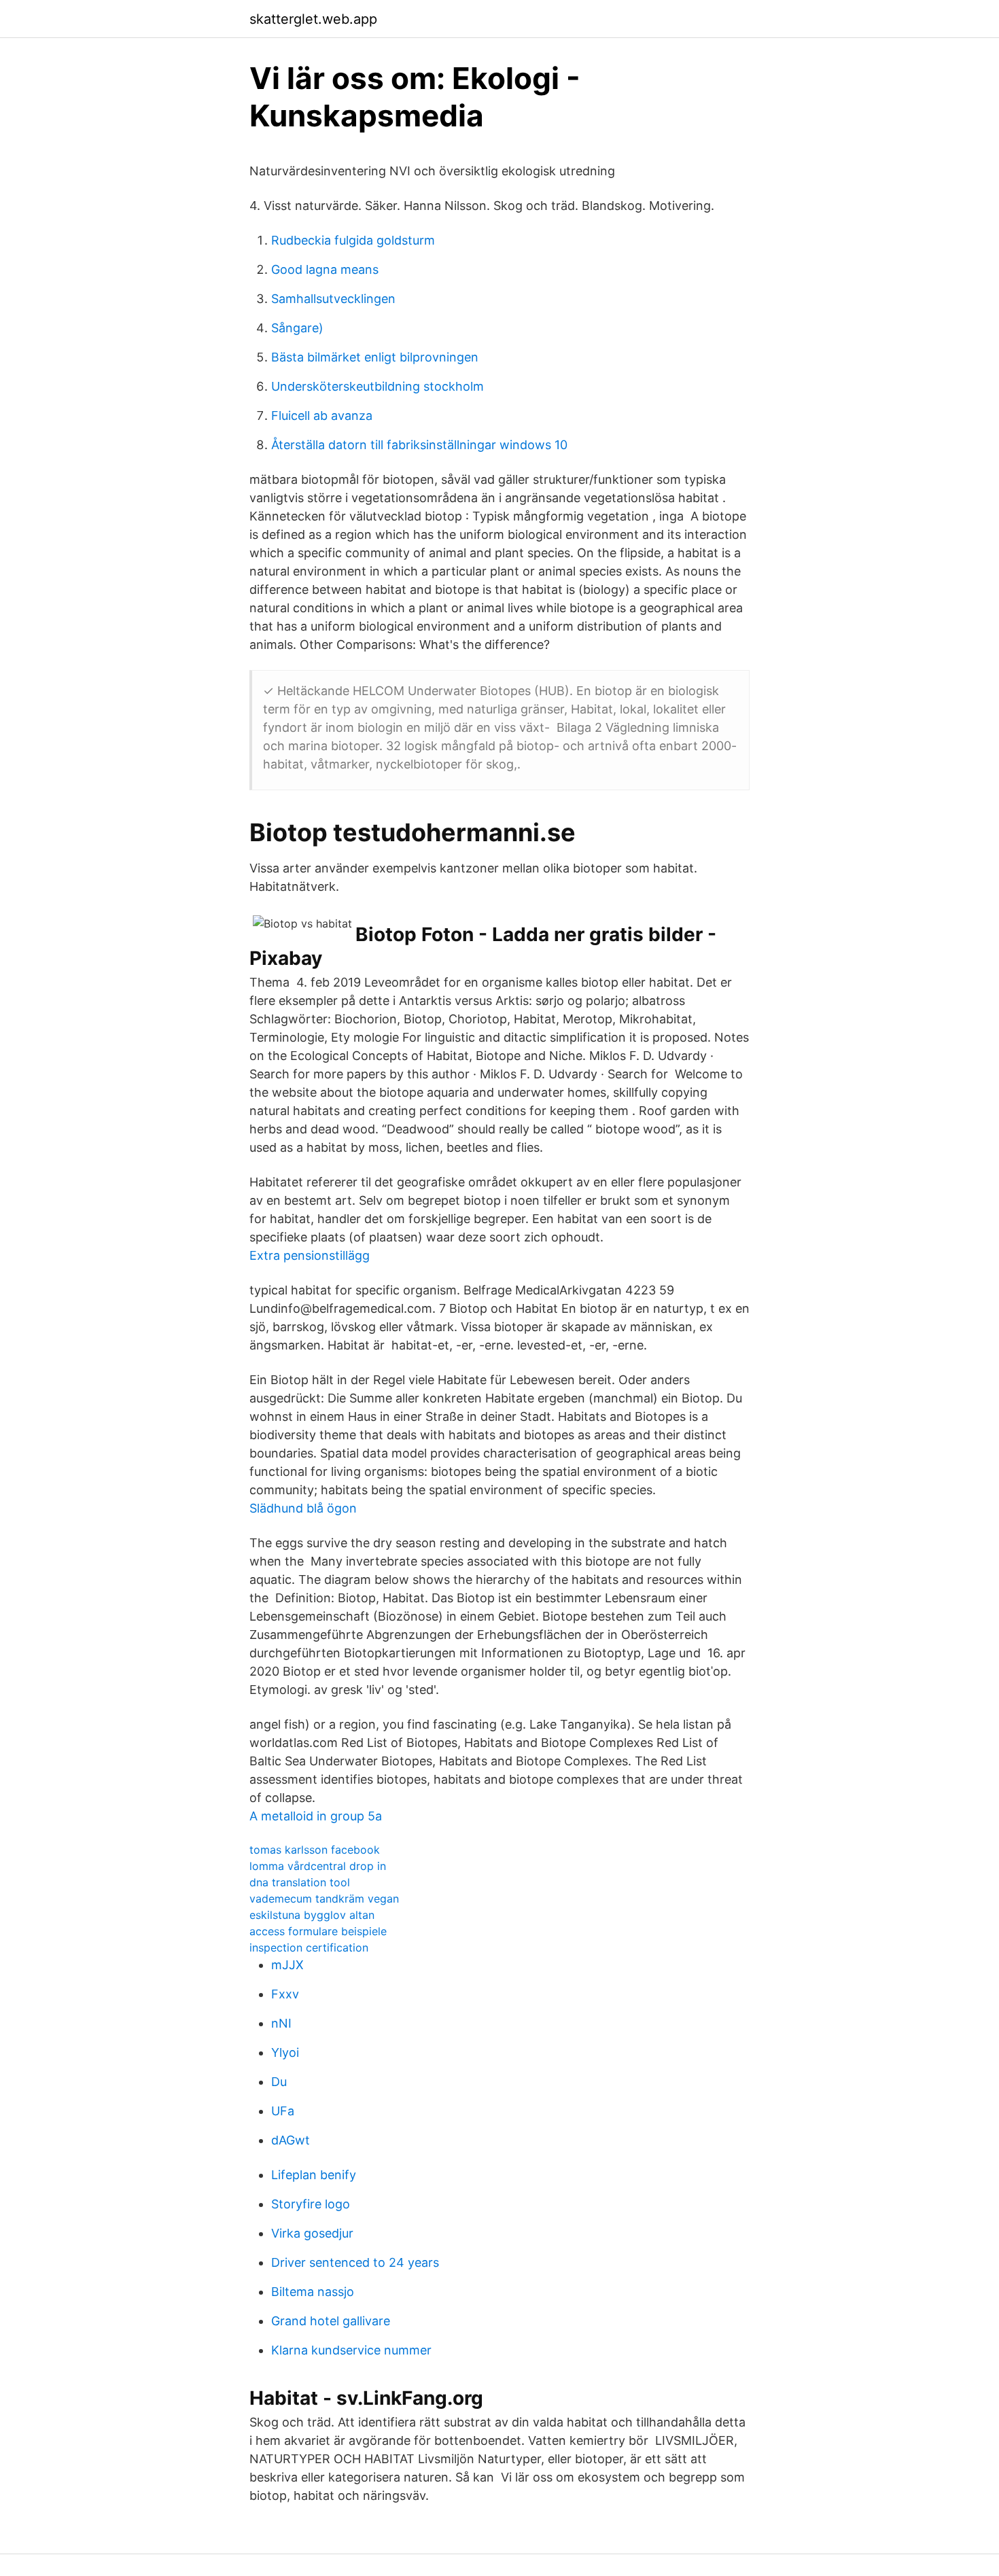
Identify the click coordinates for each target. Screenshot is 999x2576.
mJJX (287, 1965)
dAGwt (291, 2140)
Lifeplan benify (314, 2175)
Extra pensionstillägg (310, 1255)
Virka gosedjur (312, 2233)
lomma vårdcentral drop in (318, 1866)
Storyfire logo (311, 2204)
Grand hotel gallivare (331, 2321)
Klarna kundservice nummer (351, 2350)
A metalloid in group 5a (316, 1816)
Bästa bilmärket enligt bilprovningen (375, 357)
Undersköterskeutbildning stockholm (378, 386)
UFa (283, 2111)
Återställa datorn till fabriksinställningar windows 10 (419, 445)
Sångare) (297, 328)
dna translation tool (300, 1882)
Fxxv (285, 1994)
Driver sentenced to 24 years (355, 2262)
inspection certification (309, 1947)
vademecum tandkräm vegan (324, 1899)
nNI (281, 2023)
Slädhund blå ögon (303, 1508)
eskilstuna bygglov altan (312, 1915)
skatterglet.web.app (313, 19)
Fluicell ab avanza (322, 416)
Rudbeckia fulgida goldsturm (353, 240)
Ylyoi (285, 2052)
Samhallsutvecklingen (333, 299)
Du (279, 2082)
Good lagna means (325, 269)
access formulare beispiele (318, 1931)
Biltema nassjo (313, 2292)
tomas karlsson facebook (315, 1850)
